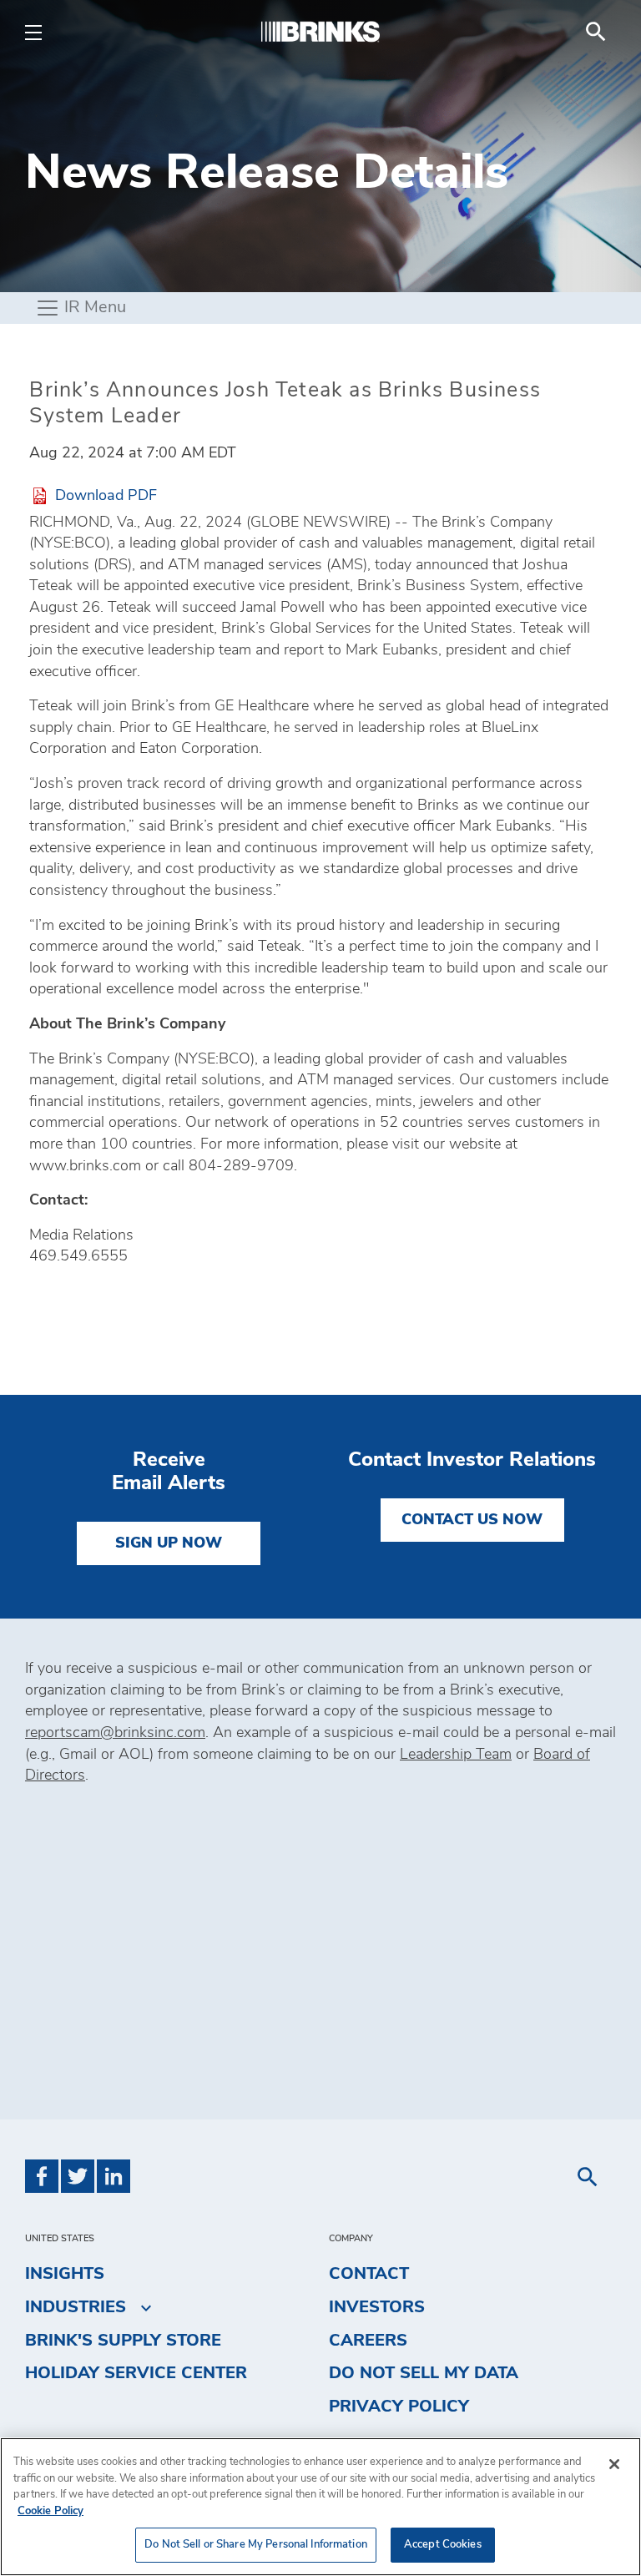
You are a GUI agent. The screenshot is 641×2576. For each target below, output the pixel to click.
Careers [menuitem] (368, 2341)
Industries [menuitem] (76, 2307)
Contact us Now (472, 1520)
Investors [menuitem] (377, 2307)
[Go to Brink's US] (320, 31)
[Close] (614, 2464)
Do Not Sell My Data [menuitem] (424, 2373)
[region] (320, 2507)
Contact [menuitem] (369, 2274)
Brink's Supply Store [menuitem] (123, 2341)
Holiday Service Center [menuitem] (136, 2373)
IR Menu (93, 307)
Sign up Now (169, 1543)
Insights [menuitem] (65, 2274)
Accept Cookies (443, 2545)
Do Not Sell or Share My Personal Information (256, 2545)
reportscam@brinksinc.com (115, 1733)
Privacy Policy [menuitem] (399, 2407)
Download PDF (106, 495)
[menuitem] (596, 32)
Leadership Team (456, 1755)
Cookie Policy (50, 2511)
